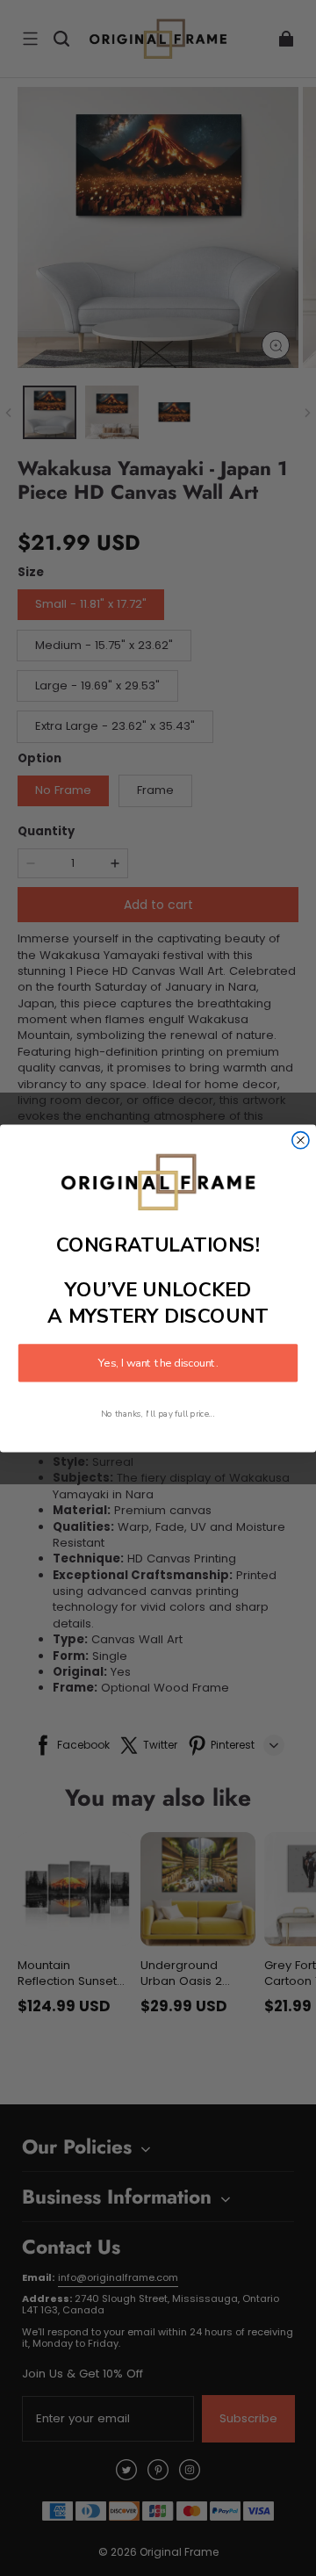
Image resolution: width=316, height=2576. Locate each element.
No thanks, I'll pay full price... (158, 1413)
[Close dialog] (301, 1140)
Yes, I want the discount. (158, 1362)
